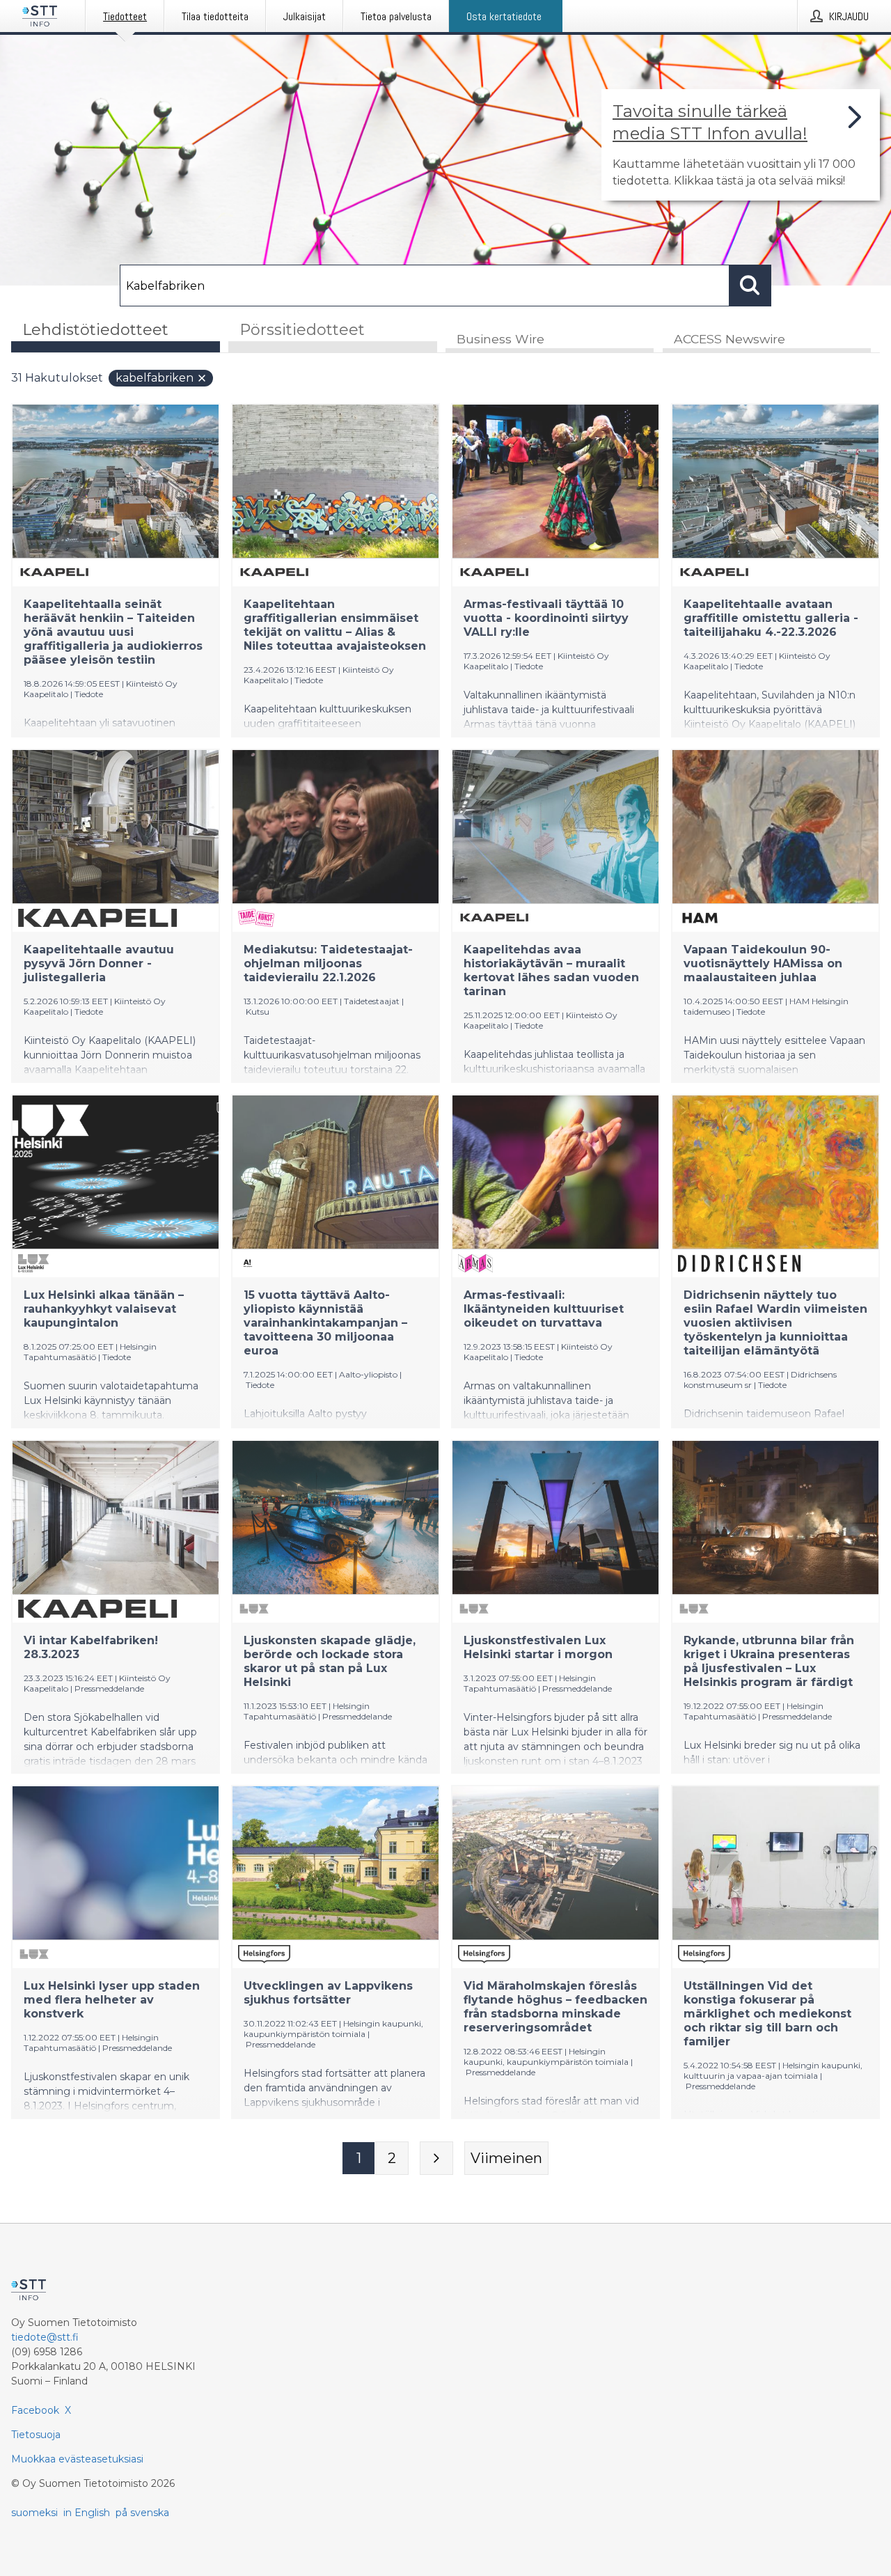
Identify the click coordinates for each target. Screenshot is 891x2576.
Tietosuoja (36, 2435)
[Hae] (750, 286)
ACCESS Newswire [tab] (730, 339)
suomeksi (34, 2513)
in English (87, 2513)
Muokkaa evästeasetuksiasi (77, 2459)
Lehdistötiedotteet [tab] (95, 330)
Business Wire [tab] (500, 339)
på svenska (142, 2513)
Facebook (35, 2410)
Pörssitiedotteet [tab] (302, 330)
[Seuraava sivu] (436, 2158)
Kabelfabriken (155, 378)
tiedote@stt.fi (45, 2337)
